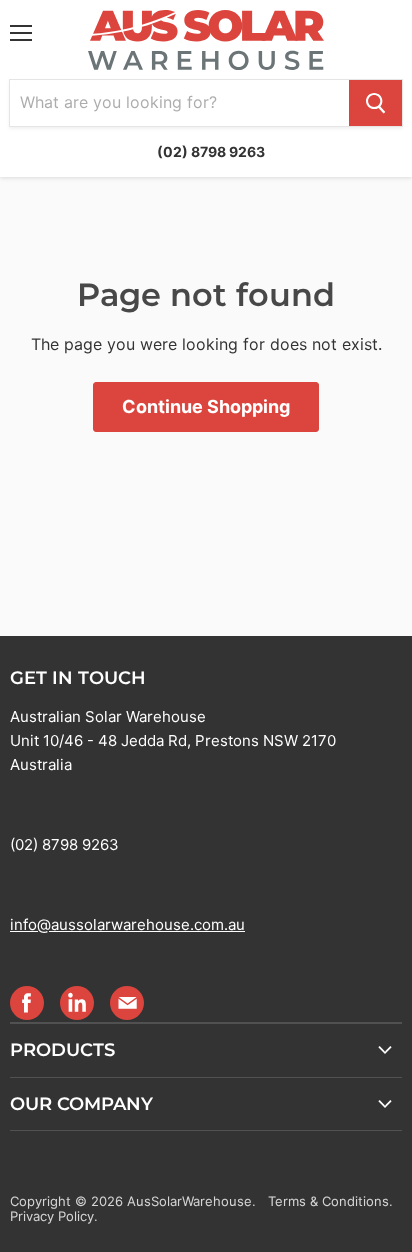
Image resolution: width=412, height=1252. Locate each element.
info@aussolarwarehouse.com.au (127, 924)
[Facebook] (26, 1002)
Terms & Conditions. (330, 1201)
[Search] (375, 103)
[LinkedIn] (76, 1002)
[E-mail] (126, 1002)
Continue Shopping (206, 406)
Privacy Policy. (54, 1216)
